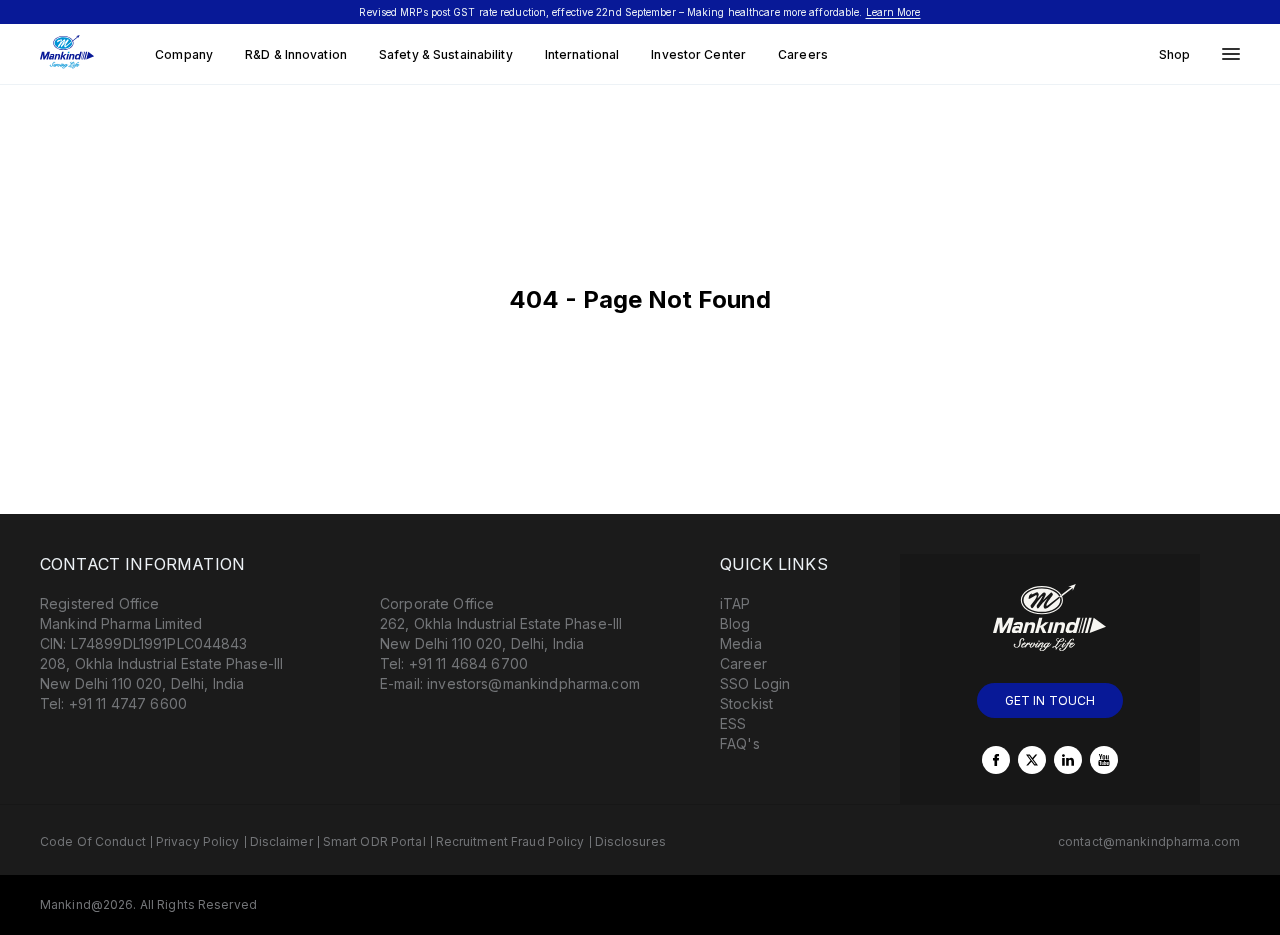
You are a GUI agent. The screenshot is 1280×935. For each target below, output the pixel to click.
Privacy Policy (198, 841)
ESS (733, 723)
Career (743, 663)
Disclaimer (281, 841)
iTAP (735, 603)
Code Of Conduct (93, 841)
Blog (735, 623)
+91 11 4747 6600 (128, 703)
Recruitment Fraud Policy (510, 841)
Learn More (893, 12)
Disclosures (630, 841)
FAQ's (740, 743)
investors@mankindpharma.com (533, 683)
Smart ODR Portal (374, 841)
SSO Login (755, 683)
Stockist (746, 703)
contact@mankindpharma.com (1149, 841)
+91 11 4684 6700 (468, 663)
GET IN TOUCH (1050, 700)
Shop (1174, 54)
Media (741, 643)
